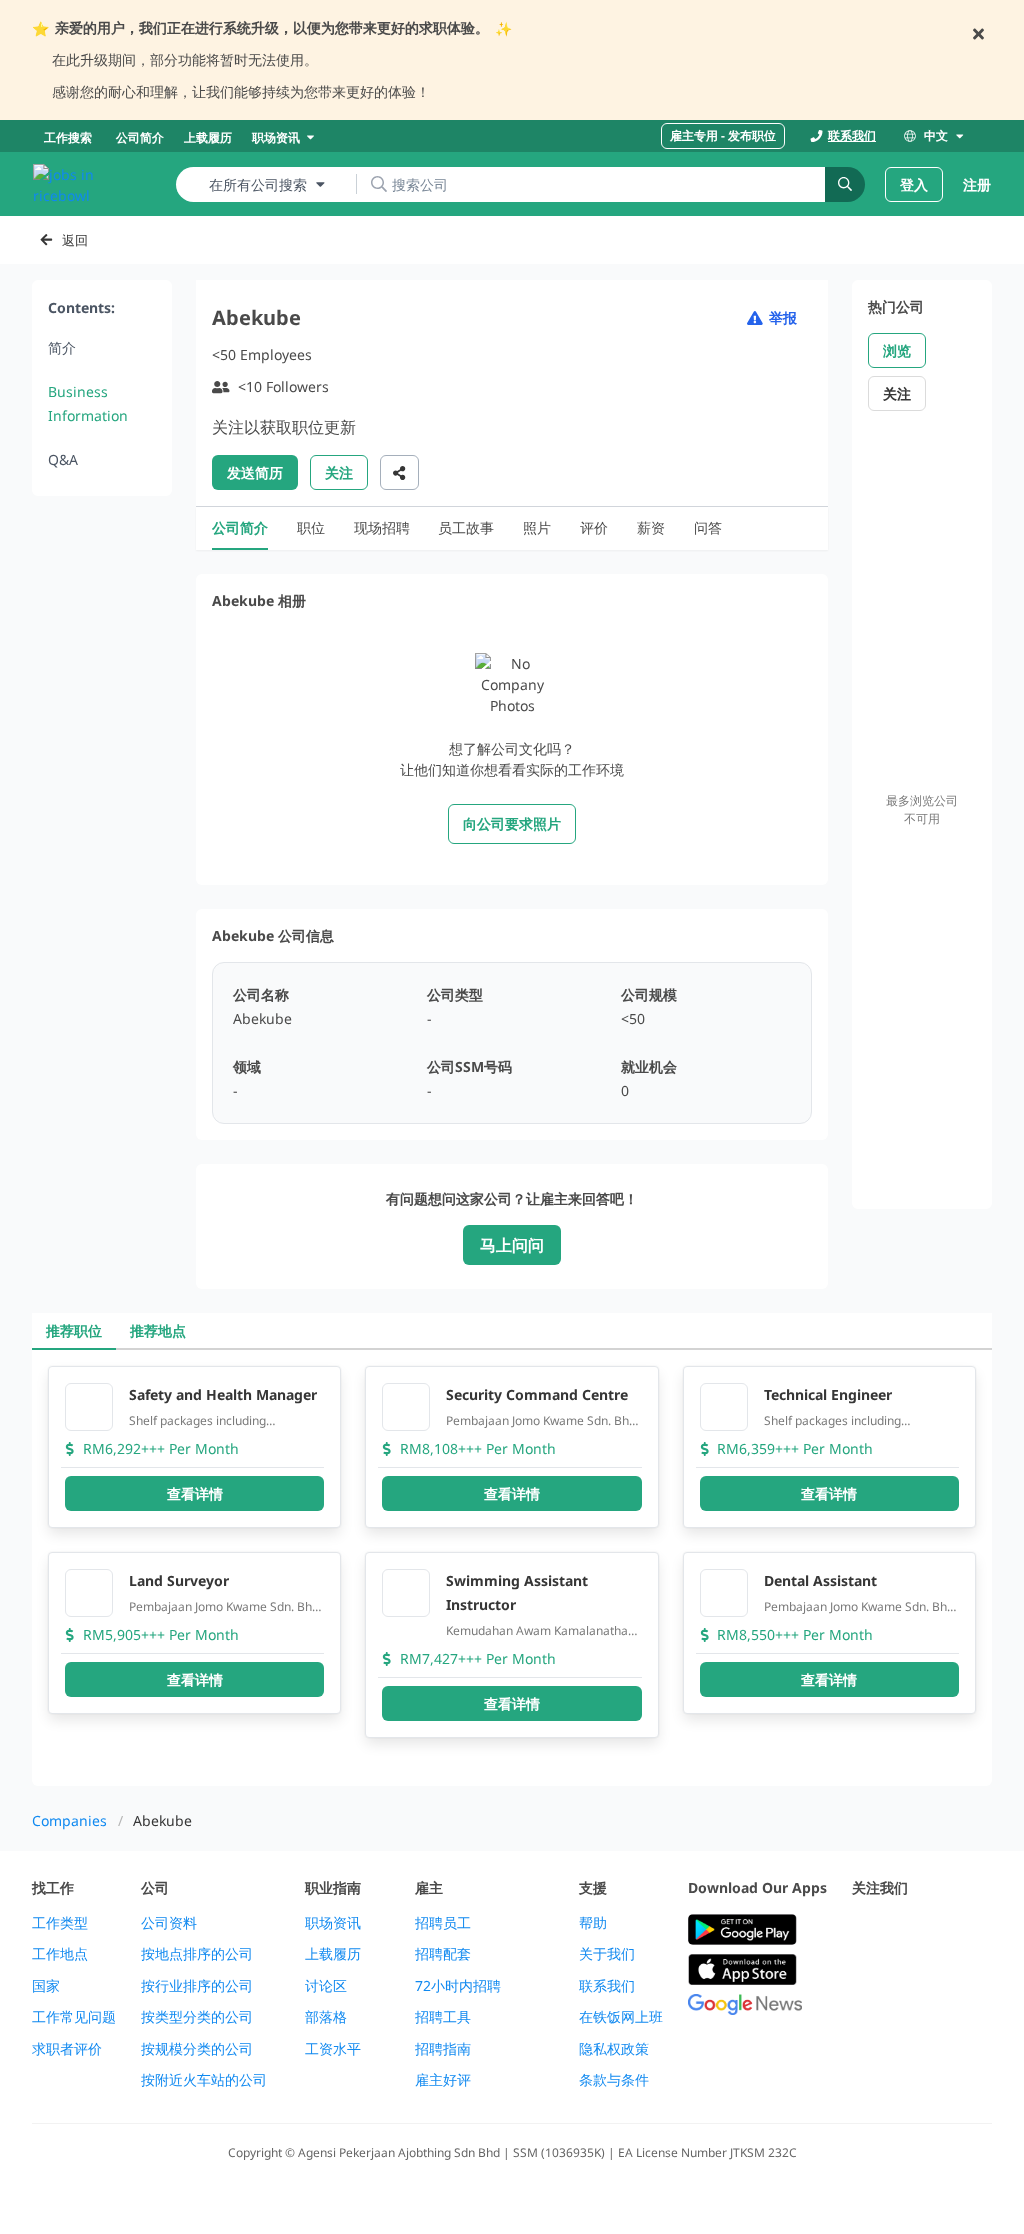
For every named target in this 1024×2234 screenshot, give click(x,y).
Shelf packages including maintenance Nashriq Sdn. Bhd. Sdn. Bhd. (216, 1421)
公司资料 (169, 1923)
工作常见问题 (74, 2017)
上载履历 (333, 1954)
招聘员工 (443, 1923)
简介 (62, 347)
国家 (46, 1986)
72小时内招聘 (458, 1986)
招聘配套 (443, 1954)
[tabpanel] (512, 1568)
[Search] (845, 184)
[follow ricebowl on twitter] (864, 1930)
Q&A (63, 459)
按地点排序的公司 (197, 1954)
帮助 (593, 1923)
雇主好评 (443, 2080)
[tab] (74, 1330)
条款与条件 (614, 2080)
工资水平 (333, 2049)
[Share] (399, 472)
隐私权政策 (614, 2049)
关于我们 (607, 1954)
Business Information (88, 403)
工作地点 (60, 1954)
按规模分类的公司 (197, 2049)
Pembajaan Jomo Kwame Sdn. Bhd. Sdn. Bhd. (542, 1421)
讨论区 (326, 1986)
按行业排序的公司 (197, 1986)
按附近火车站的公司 (204, 2080)
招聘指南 (443, 2049)
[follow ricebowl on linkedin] (864, 1979)
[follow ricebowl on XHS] (952, 1979)
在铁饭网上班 (621, 2017)
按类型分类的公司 (197, 2017)
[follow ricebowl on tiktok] (908, 1979)
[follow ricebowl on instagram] (952, 1930)
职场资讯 (333, 1923)
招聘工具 (443, 2017)
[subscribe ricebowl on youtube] (908, 1930)
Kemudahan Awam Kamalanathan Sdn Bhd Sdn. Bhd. (540, 1631)
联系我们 (607, 1986)
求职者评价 (67, 2049)
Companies (69, 1820)
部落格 (326, 2017)
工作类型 (60, 1923)
